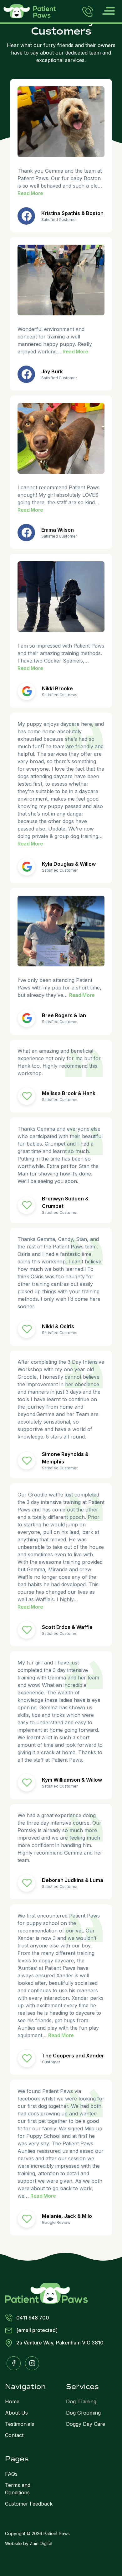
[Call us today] (88, 11)
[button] (109, 11)
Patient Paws (57, 2533)
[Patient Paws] (46, 2293)
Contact (14, 2435)
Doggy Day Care (86, 2424)
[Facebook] (26, 216)
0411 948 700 (33, 2318)
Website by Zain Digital (29, 2543)
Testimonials (20, 2424)
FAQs (11, 2474)
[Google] (27, 691)
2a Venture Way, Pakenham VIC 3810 (60, 2343)
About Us (16, 2413)
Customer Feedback (29, 2504)
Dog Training (81, 2401)
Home (12, 2401)
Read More (30, 193)
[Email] (27, 1096)
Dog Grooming (83, 2413)
